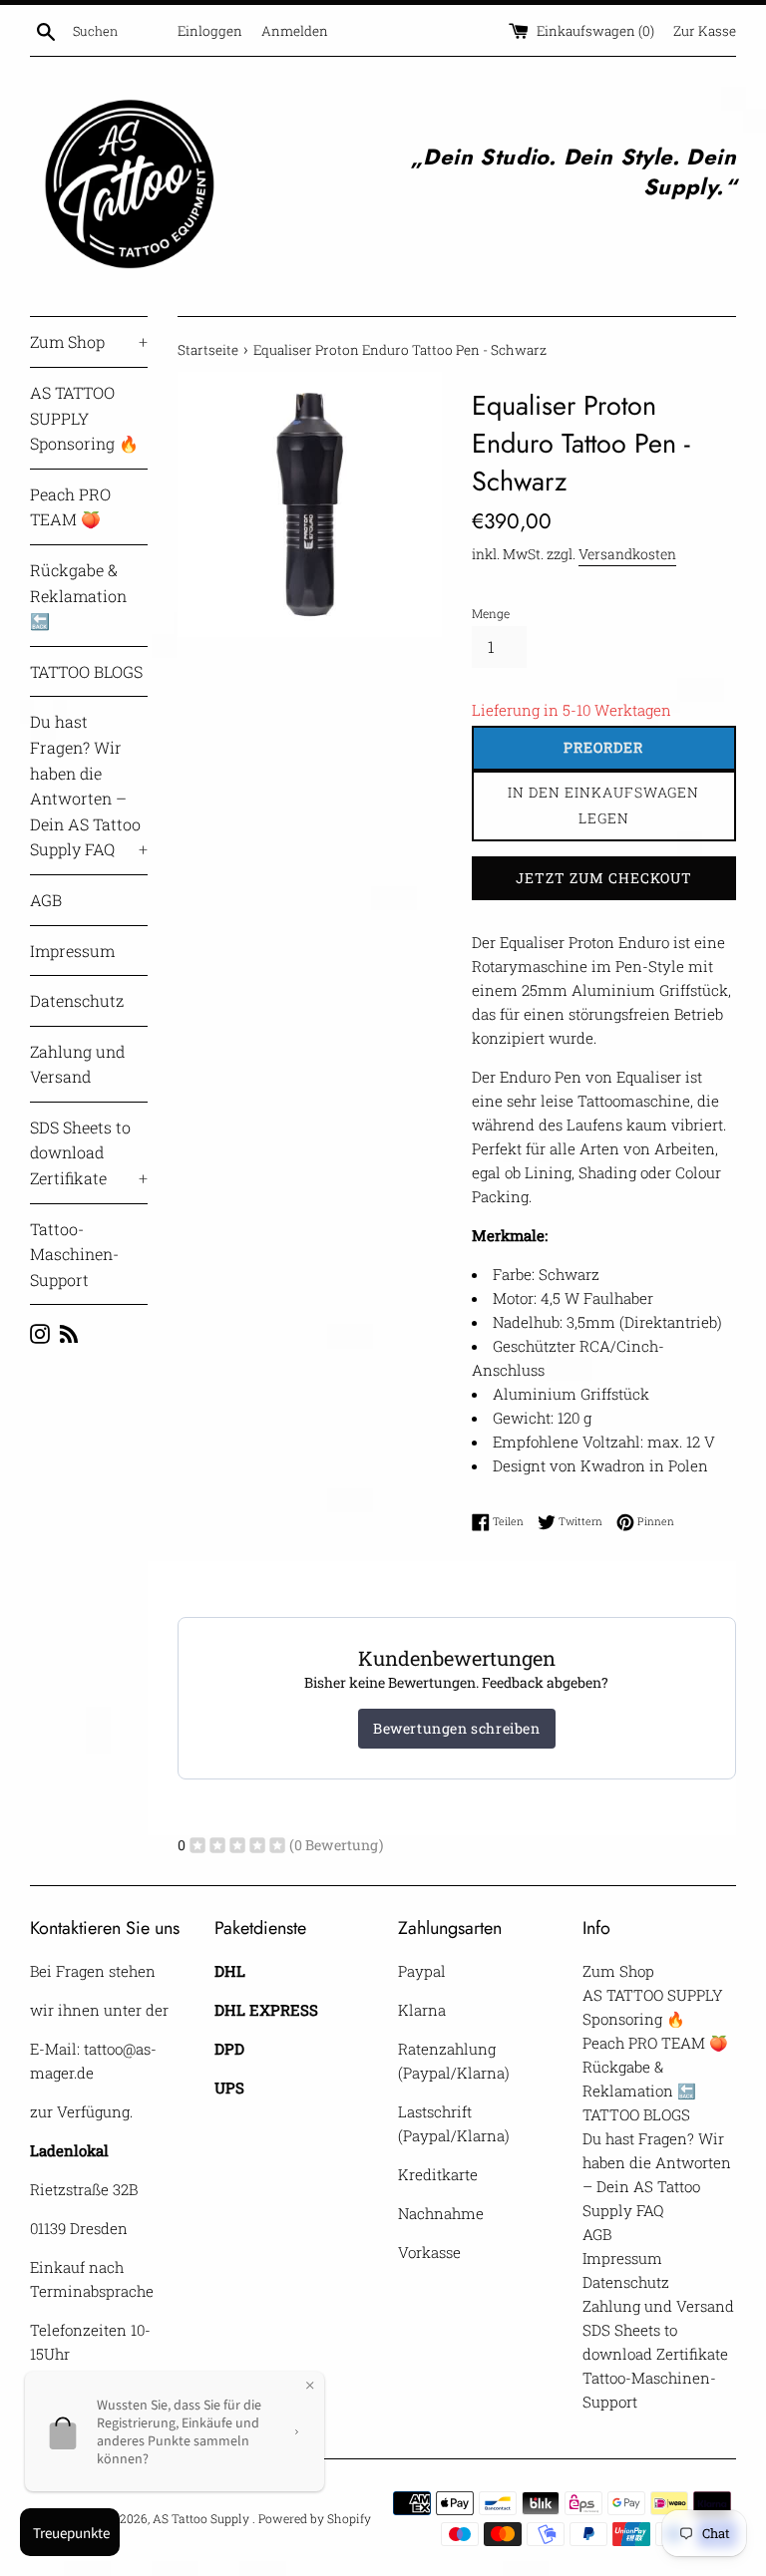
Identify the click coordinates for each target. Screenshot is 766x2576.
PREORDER (603, 747)
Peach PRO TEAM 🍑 (70, 507)
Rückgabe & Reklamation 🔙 (78, 595)
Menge (491, 613)
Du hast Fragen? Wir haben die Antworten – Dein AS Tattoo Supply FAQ (89, 785)
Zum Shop (89, 341)
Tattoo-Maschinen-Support (74, 1254)
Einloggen (210, 31)
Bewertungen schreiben (457, 1728)
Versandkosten (627, 554)
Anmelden (295, 31)
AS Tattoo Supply (202, 2518)
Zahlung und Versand (77, 1064)
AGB (46, 900)
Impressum (72, 951)
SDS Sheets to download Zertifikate (89, 1152)
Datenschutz (77, 1000)
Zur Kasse (705, 31)
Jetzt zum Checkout (604, 878)
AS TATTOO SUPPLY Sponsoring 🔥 (84, 418)
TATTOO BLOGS (86, 671)
